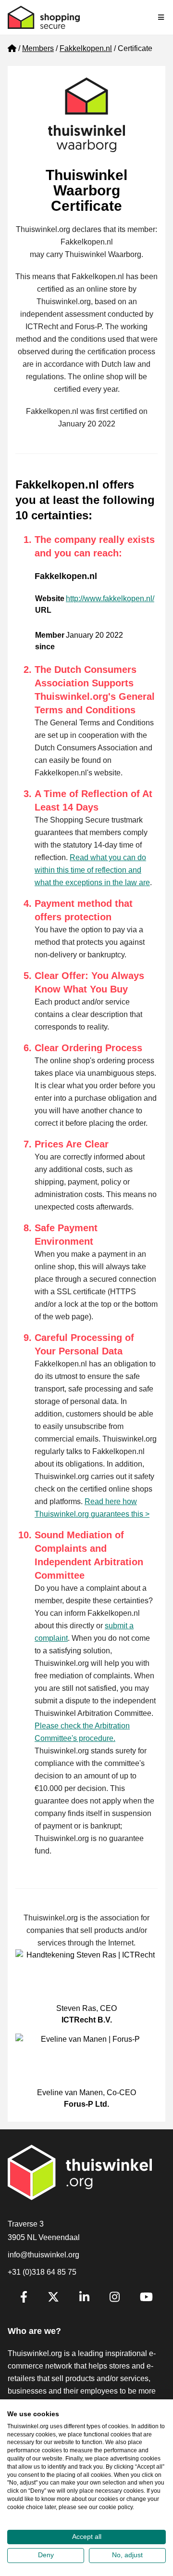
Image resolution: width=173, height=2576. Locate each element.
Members (38, 48)
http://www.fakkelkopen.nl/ (110, 599)
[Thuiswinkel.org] (44, 17)
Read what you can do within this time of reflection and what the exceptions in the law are (92, 870)
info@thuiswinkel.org (43, 2255)
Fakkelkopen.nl (86, 48)
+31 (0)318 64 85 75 (42, 2272)
